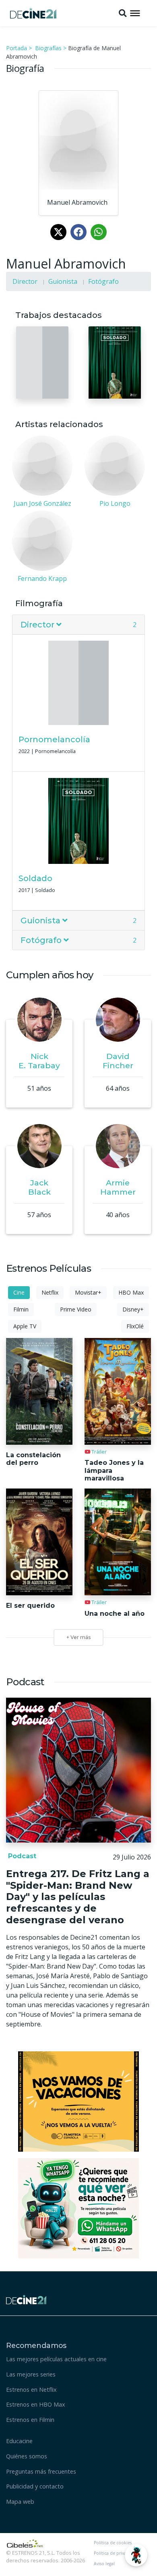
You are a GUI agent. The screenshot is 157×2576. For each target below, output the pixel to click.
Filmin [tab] (21, 1309)
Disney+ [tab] (133, 1309)
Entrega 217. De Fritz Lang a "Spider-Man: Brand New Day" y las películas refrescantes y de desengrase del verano (78, 1897)
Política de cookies (113, 2543)
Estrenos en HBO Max (36, 2404)
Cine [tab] (19, 1292)
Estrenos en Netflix (31, 2390)
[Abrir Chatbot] (136, 2555)
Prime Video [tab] (76, 1309)
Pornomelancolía (54, 739)
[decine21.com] (26, 2299)
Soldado (35, 878)
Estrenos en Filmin (30, 2420)
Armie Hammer (118, 1187)
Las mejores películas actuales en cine (56, 2359)
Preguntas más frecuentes (41, 2471)
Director (25, 281)
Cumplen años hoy (50, 975)
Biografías (48, 48)
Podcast (21, 1856)
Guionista (63, 281)
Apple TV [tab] (25, 1326)
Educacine (19, 2441)
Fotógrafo (103, 281)
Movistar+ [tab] (88, 1292)
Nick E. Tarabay (39, 1061)
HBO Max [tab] (131, 1292)
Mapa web (20, 2502)
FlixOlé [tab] (135, 1326)
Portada (17, 48)
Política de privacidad (116, 2553)
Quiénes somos (27, 2456)
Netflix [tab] (50, 1292)
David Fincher (118, 1061)
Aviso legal (104, 2564)
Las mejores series (31, 2374)
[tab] (78, 625)
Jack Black (39, 1187)
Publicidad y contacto (35, 2486)
